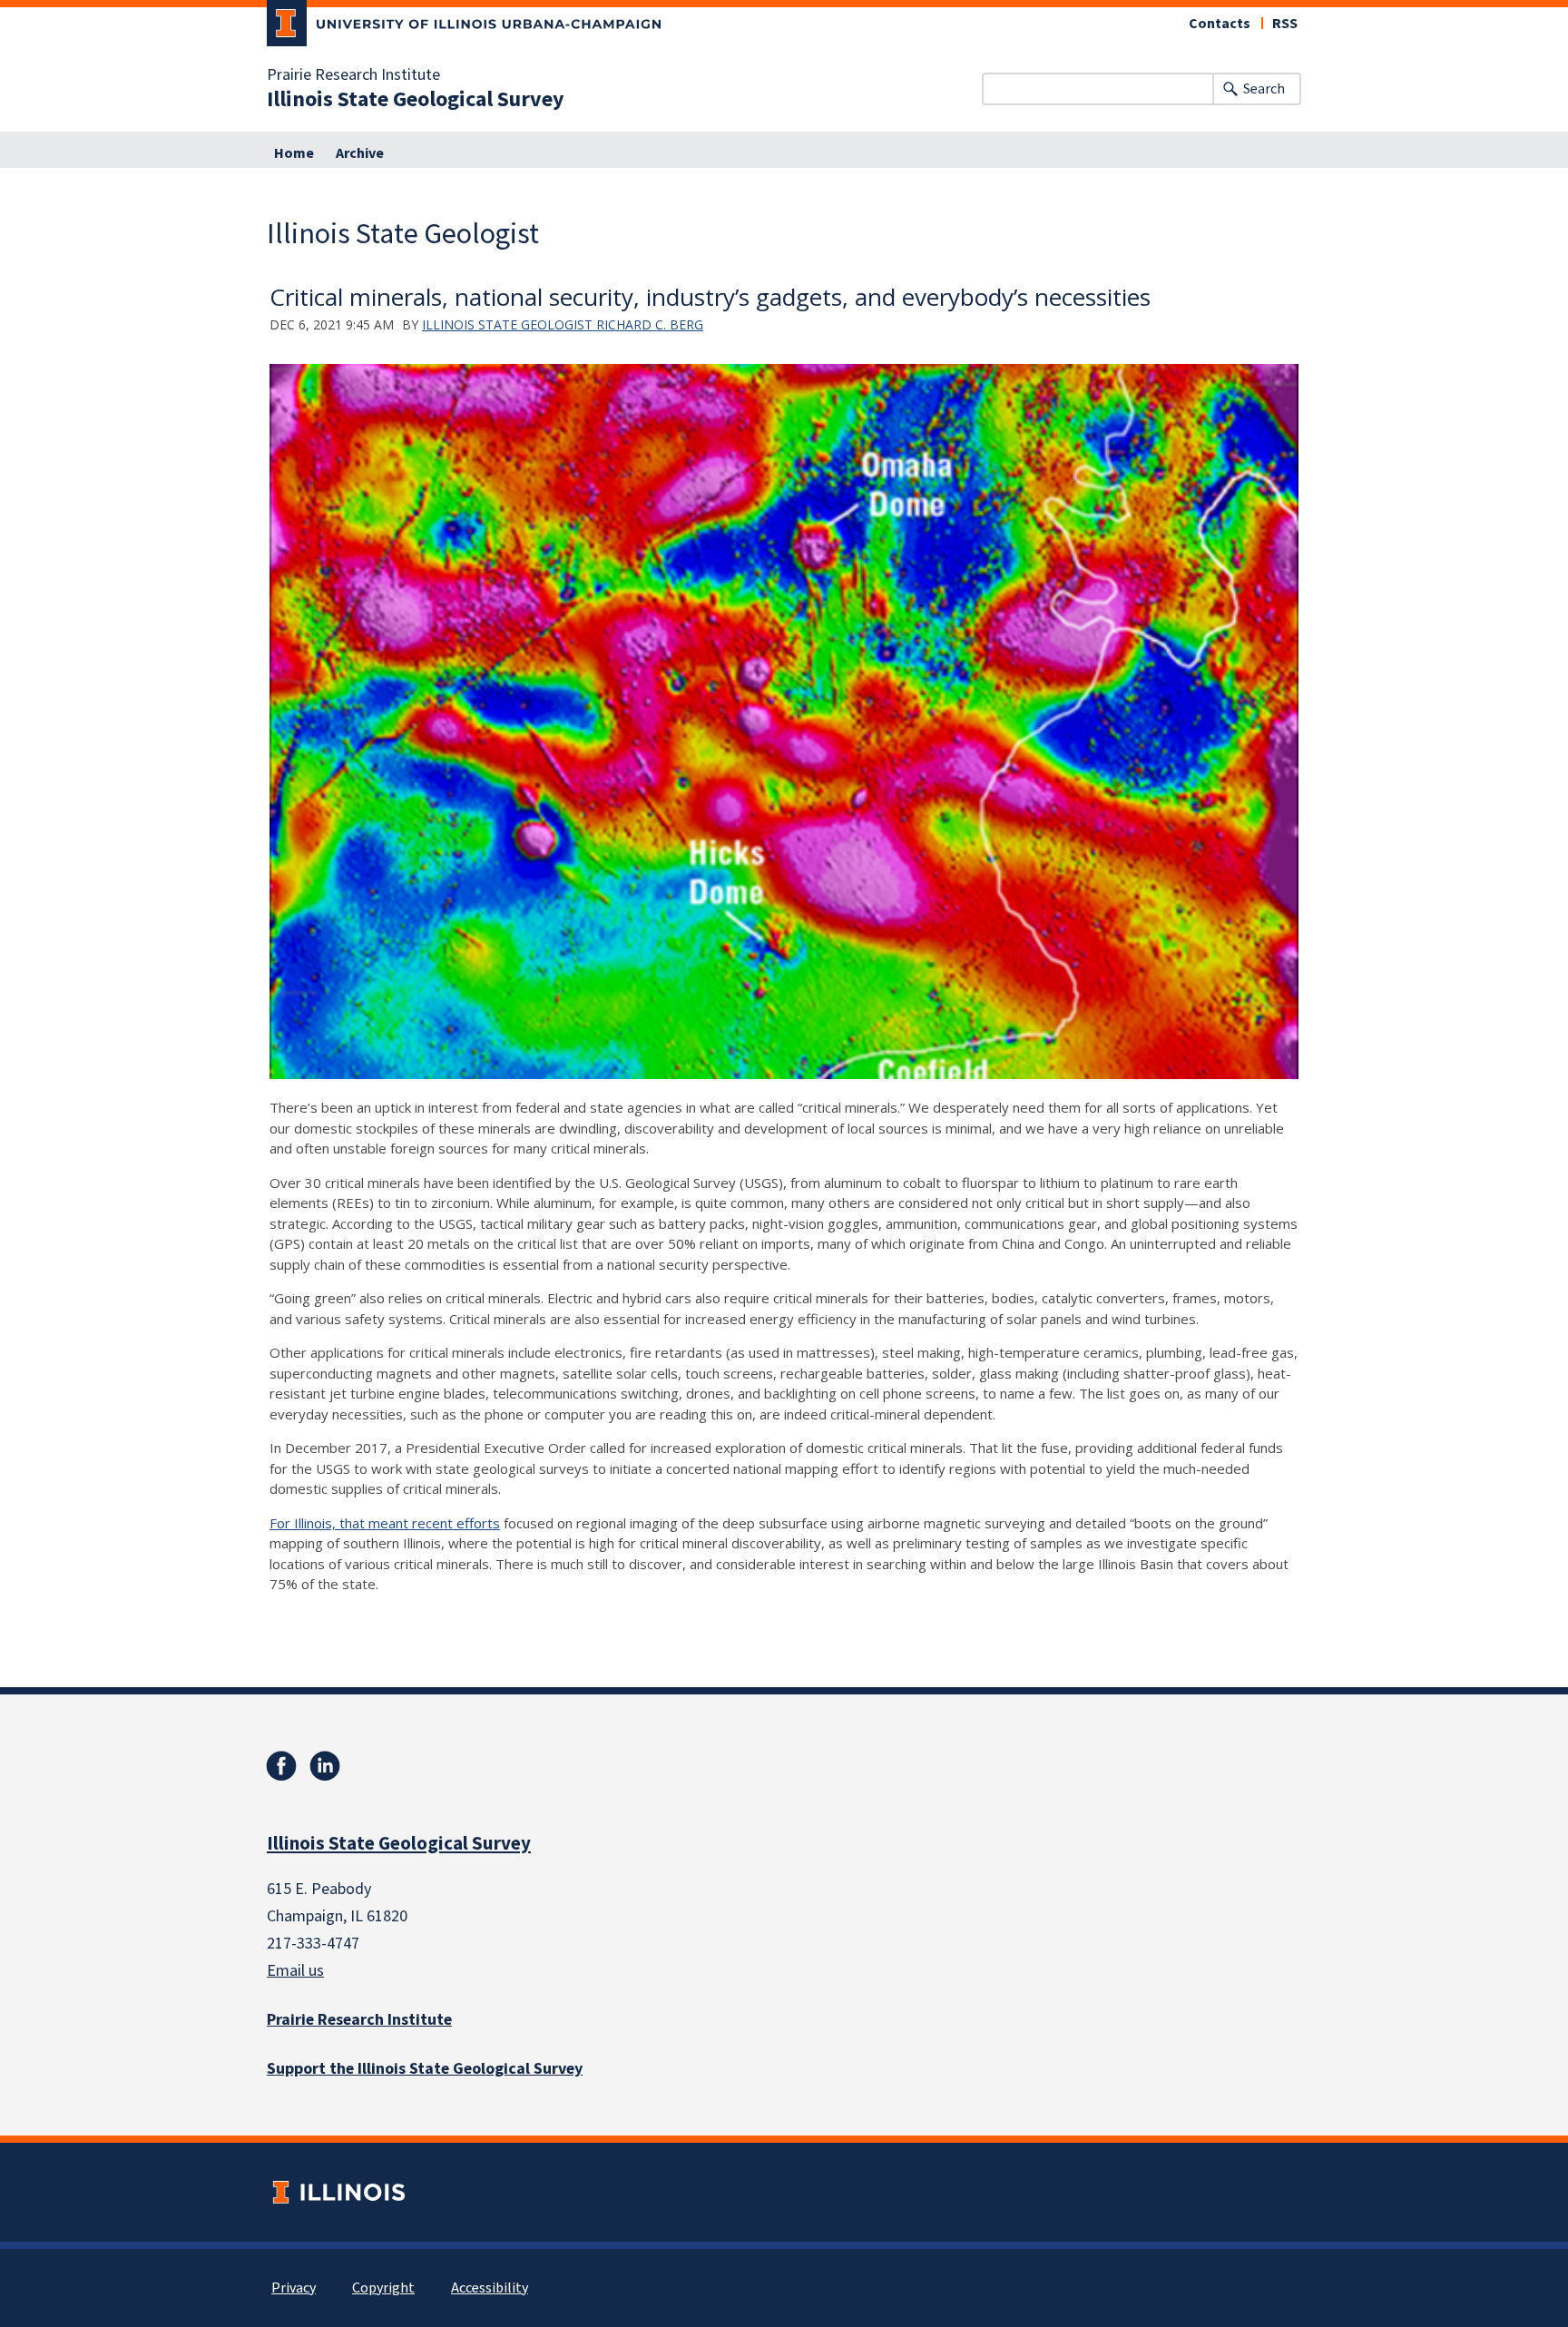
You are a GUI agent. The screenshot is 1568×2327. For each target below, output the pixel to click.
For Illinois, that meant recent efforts (385, 1523)
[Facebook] (281, 1766)
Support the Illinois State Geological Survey (425, 2069)
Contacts (1220, 24)
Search (1264, 89)
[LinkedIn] (325, 1766)
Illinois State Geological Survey (416, 100)
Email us (295, 1971)
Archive (360, 153)
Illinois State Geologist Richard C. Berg (563, 324)
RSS (1285, 24)
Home (294, 153)
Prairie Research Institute (353, 75)
